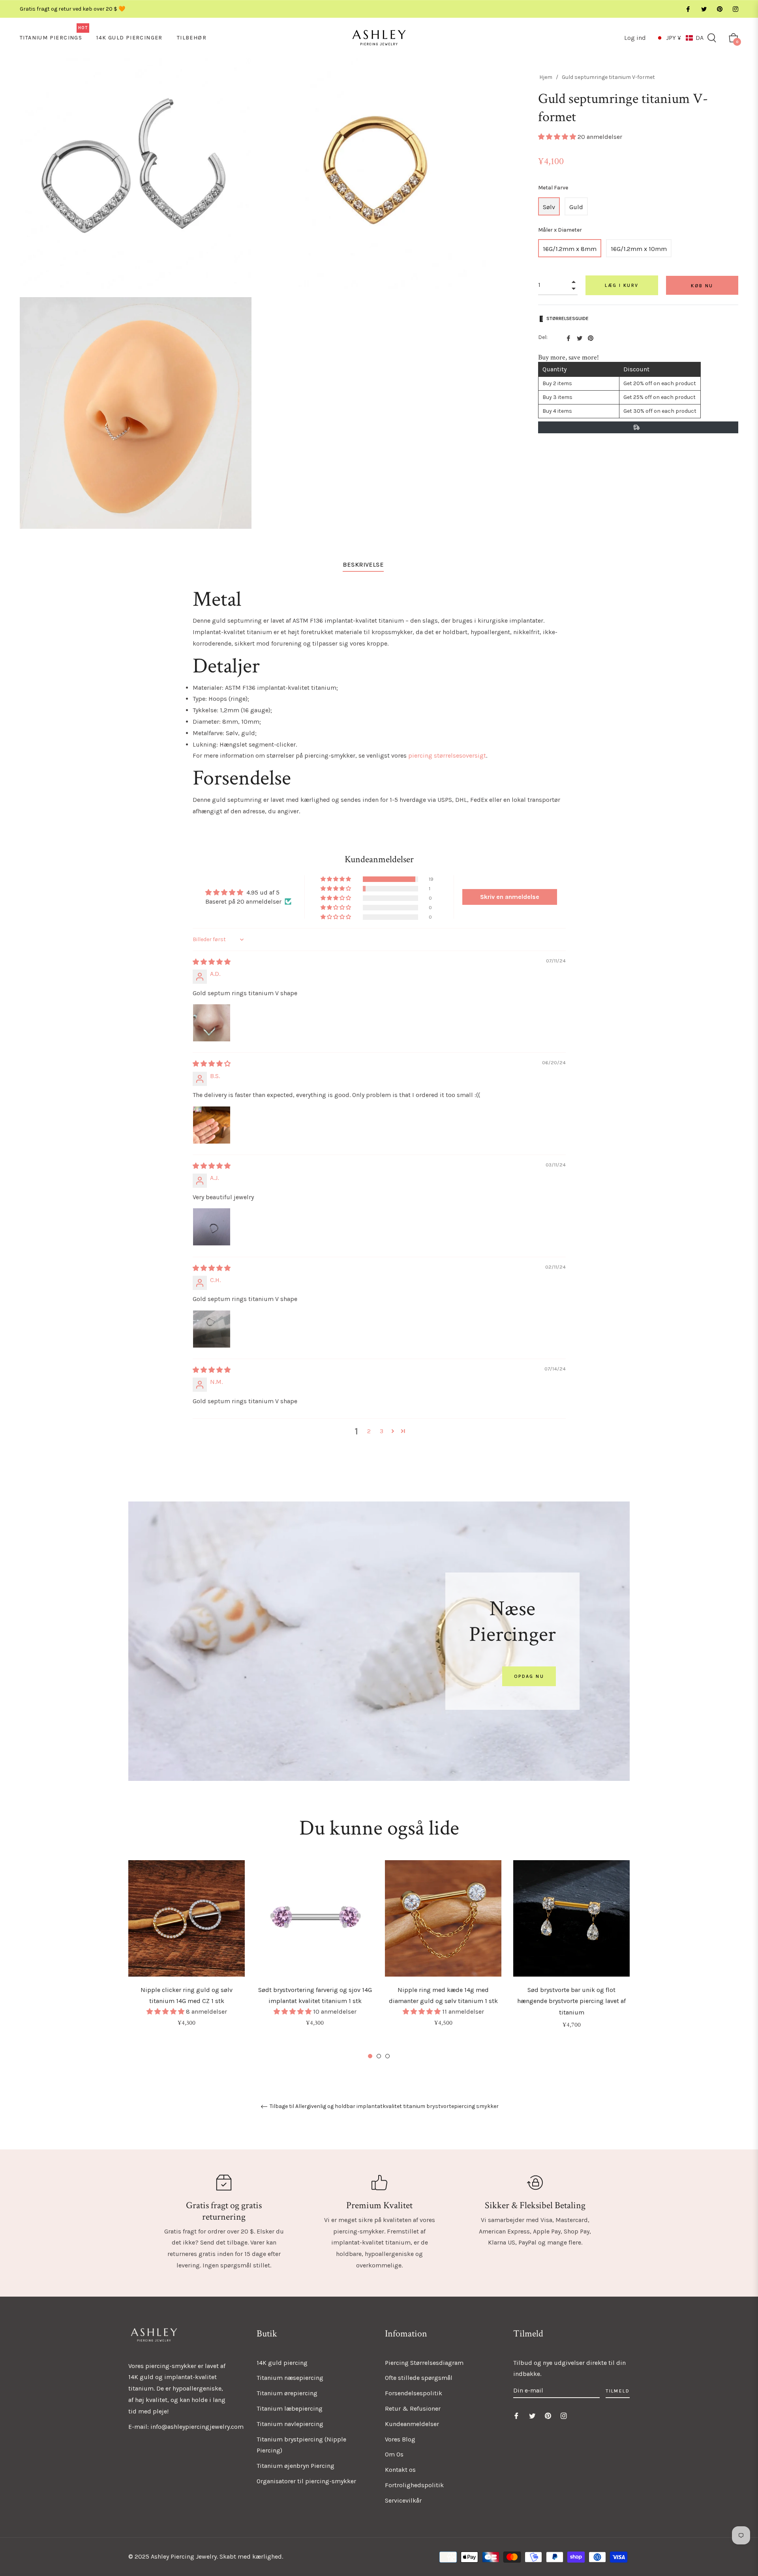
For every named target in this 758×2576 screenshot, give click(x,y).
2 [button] (369, 1431)
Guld (576, 207)
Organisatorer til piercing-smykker (306, 2481)
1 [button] (370, 2056)
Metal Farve (553, 188)
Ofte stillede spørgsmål (419, 2378)
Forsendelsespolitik (414, 2393)
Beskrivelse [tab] (363, 564)
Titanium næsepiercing (290, 2378)
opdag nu (529, 1676)
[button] (680, 38)
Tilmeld (618, 2391)
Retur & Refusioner (413, 2408)
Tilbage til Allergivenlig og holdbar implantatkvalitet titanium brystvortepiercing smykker (384, 2106)
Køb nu (702, 286)
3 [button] (382, 1431)
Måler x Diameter (560, 230)
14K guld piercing (282, 2363)
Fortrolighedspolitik (414, 2485)
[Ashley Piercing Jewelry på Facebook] (688, 9)
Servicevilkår (403, 2500)
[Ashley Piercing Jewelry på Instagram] (735, 9)
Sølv (549, 207)
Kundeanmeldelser (412, 2424)
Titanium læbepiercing (290, 2408)
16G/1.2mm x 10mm (639, 249)
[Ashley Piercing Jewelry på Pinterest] (719, 9)
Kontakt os (400, 2470)
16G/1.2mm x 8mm (570, 249)
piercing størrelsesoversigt (447, 755)
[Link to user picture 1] (212, 1023)
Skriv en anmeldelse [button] (510, 897)
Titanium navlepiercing (290, 2424)
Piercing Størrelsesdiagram (424, 2363)
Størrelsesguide (568, 318)
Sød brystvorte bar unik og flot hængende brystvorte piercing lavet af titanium (571, 2001)
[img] (212, 962)
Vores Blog (400, 2439)
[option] (187, 1954)
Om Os (394, 2454)
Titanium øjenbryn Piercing (296, 2466)
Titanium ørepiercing (287, 2393)
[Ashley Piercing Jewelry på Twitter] (704, 9)
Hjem (546, 77)
